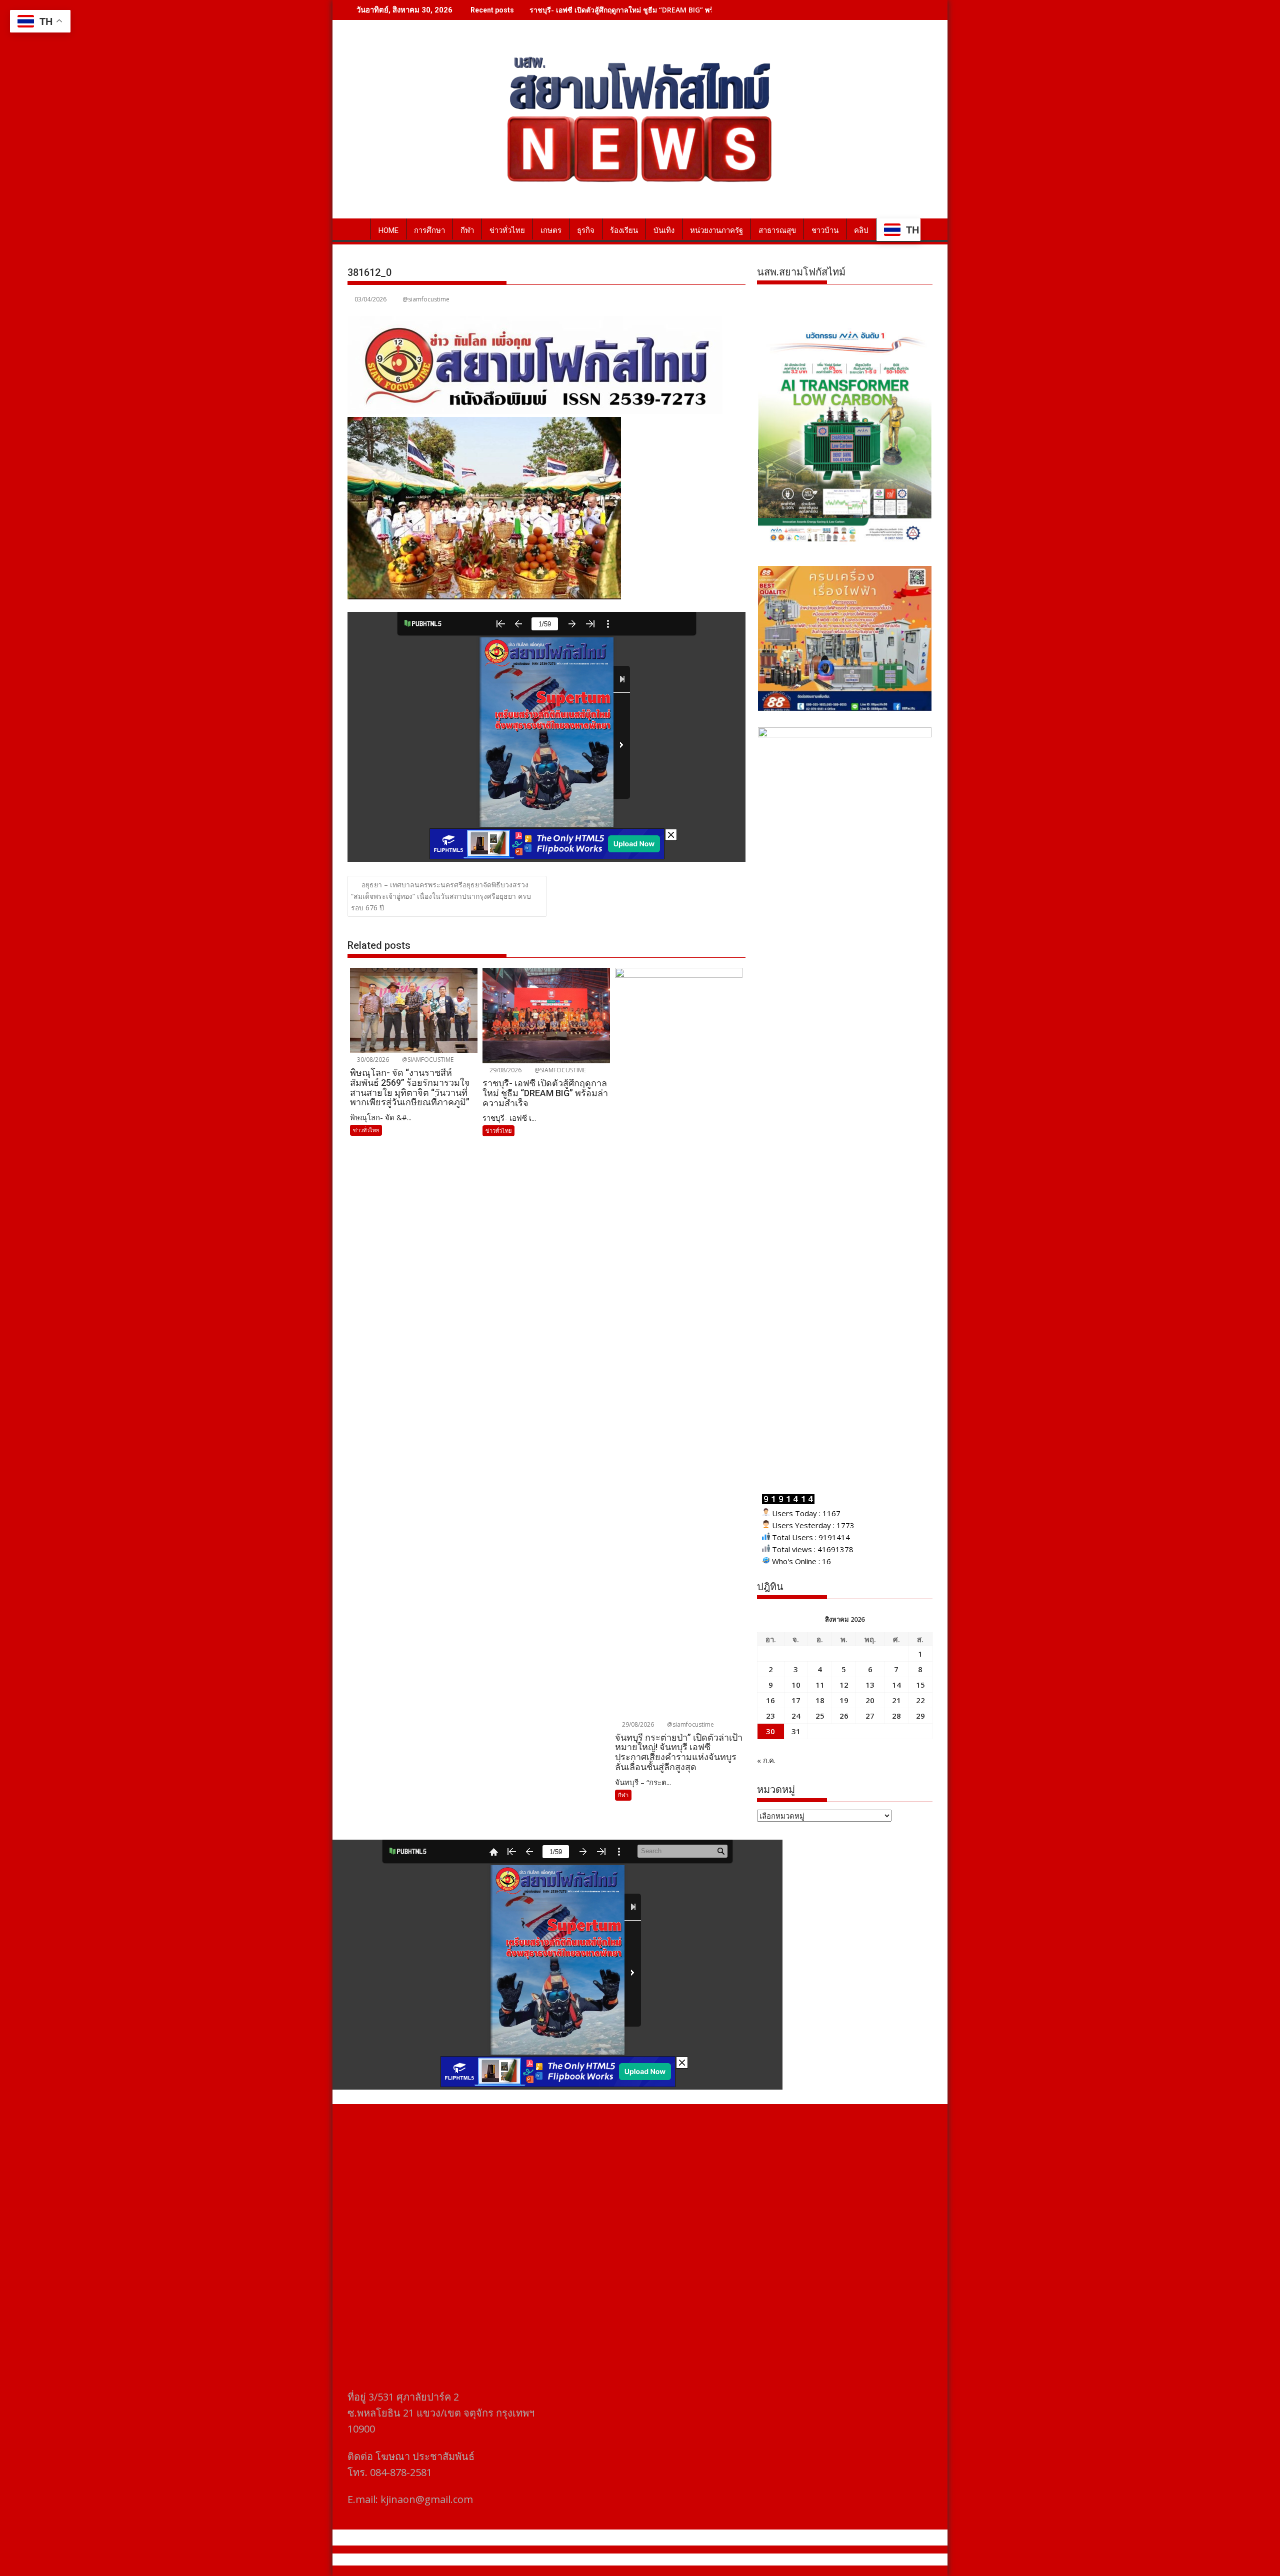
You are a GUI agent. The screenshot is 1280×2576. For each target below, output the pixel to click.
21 (896, 1700)
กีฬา (467, 230)
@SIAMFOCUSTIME (427, 1060)
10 (796, 1685)
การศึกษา (429, 230)
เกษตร (551, 230)
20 (870, 1700)
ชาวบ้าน (825, 230)
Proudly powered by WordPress (573, 2560)
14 (896, 1685)
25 (820, 1716)
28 (896, 1716)
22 (920, 1700)
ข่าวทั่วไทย (507, 230)
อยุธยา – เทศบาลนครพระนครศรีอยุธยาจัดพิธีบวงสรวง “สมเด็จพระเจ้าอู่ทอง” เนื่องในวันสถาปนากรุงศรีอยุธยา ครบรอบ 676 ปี (441, 896)
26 (844, 1716)
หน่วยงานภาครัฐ (716, 230)
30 (770, 1731)
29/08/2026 (505, 1070)
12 (844, 1685)
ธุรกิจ (586, 230)
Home (388, 230)
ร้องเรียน (624, 230)
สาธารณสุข (777, 230)
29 (920, 1716)
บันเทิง (664, 230)
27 (870, 1716)
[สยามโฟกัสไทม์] (357, 228)
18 (820, 1700)
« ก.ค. (766, 1760)
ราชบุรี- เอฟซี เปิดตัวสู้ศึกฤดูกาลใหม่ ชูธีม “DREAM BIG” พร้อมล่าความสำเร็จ (648, 10)
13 (870, 1685)
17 (796, 1700)
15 (920, 1685)
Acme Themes (738, 2560)
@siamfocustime (426, 299)
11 (820, 1685)
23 (770, 1716)
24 (796, 1716)
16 (770, 1700)
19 (844, 1700)
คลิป (861, 230)
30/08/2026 (372, 1060)
